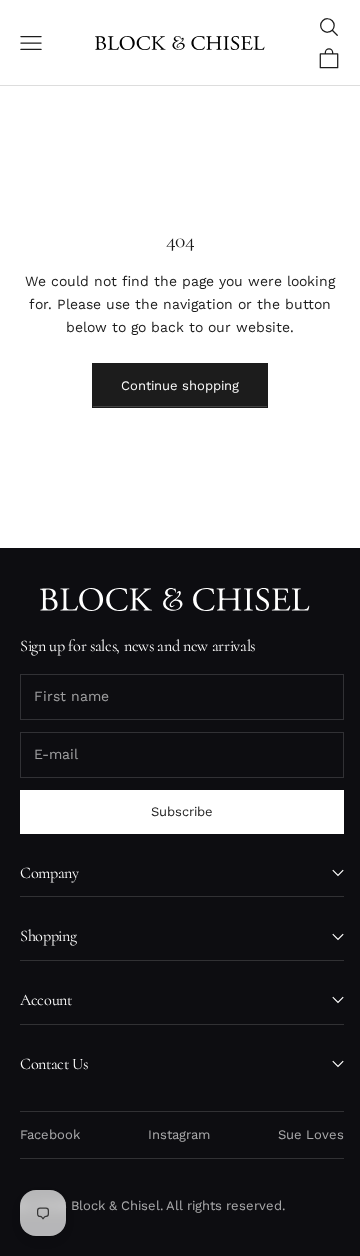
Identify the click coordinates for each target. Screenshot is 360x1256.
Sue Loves (311, 1134)
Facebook (50, 1134)
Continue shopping (180, 385)
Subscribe (182, 811)
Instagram (179, 1134)
